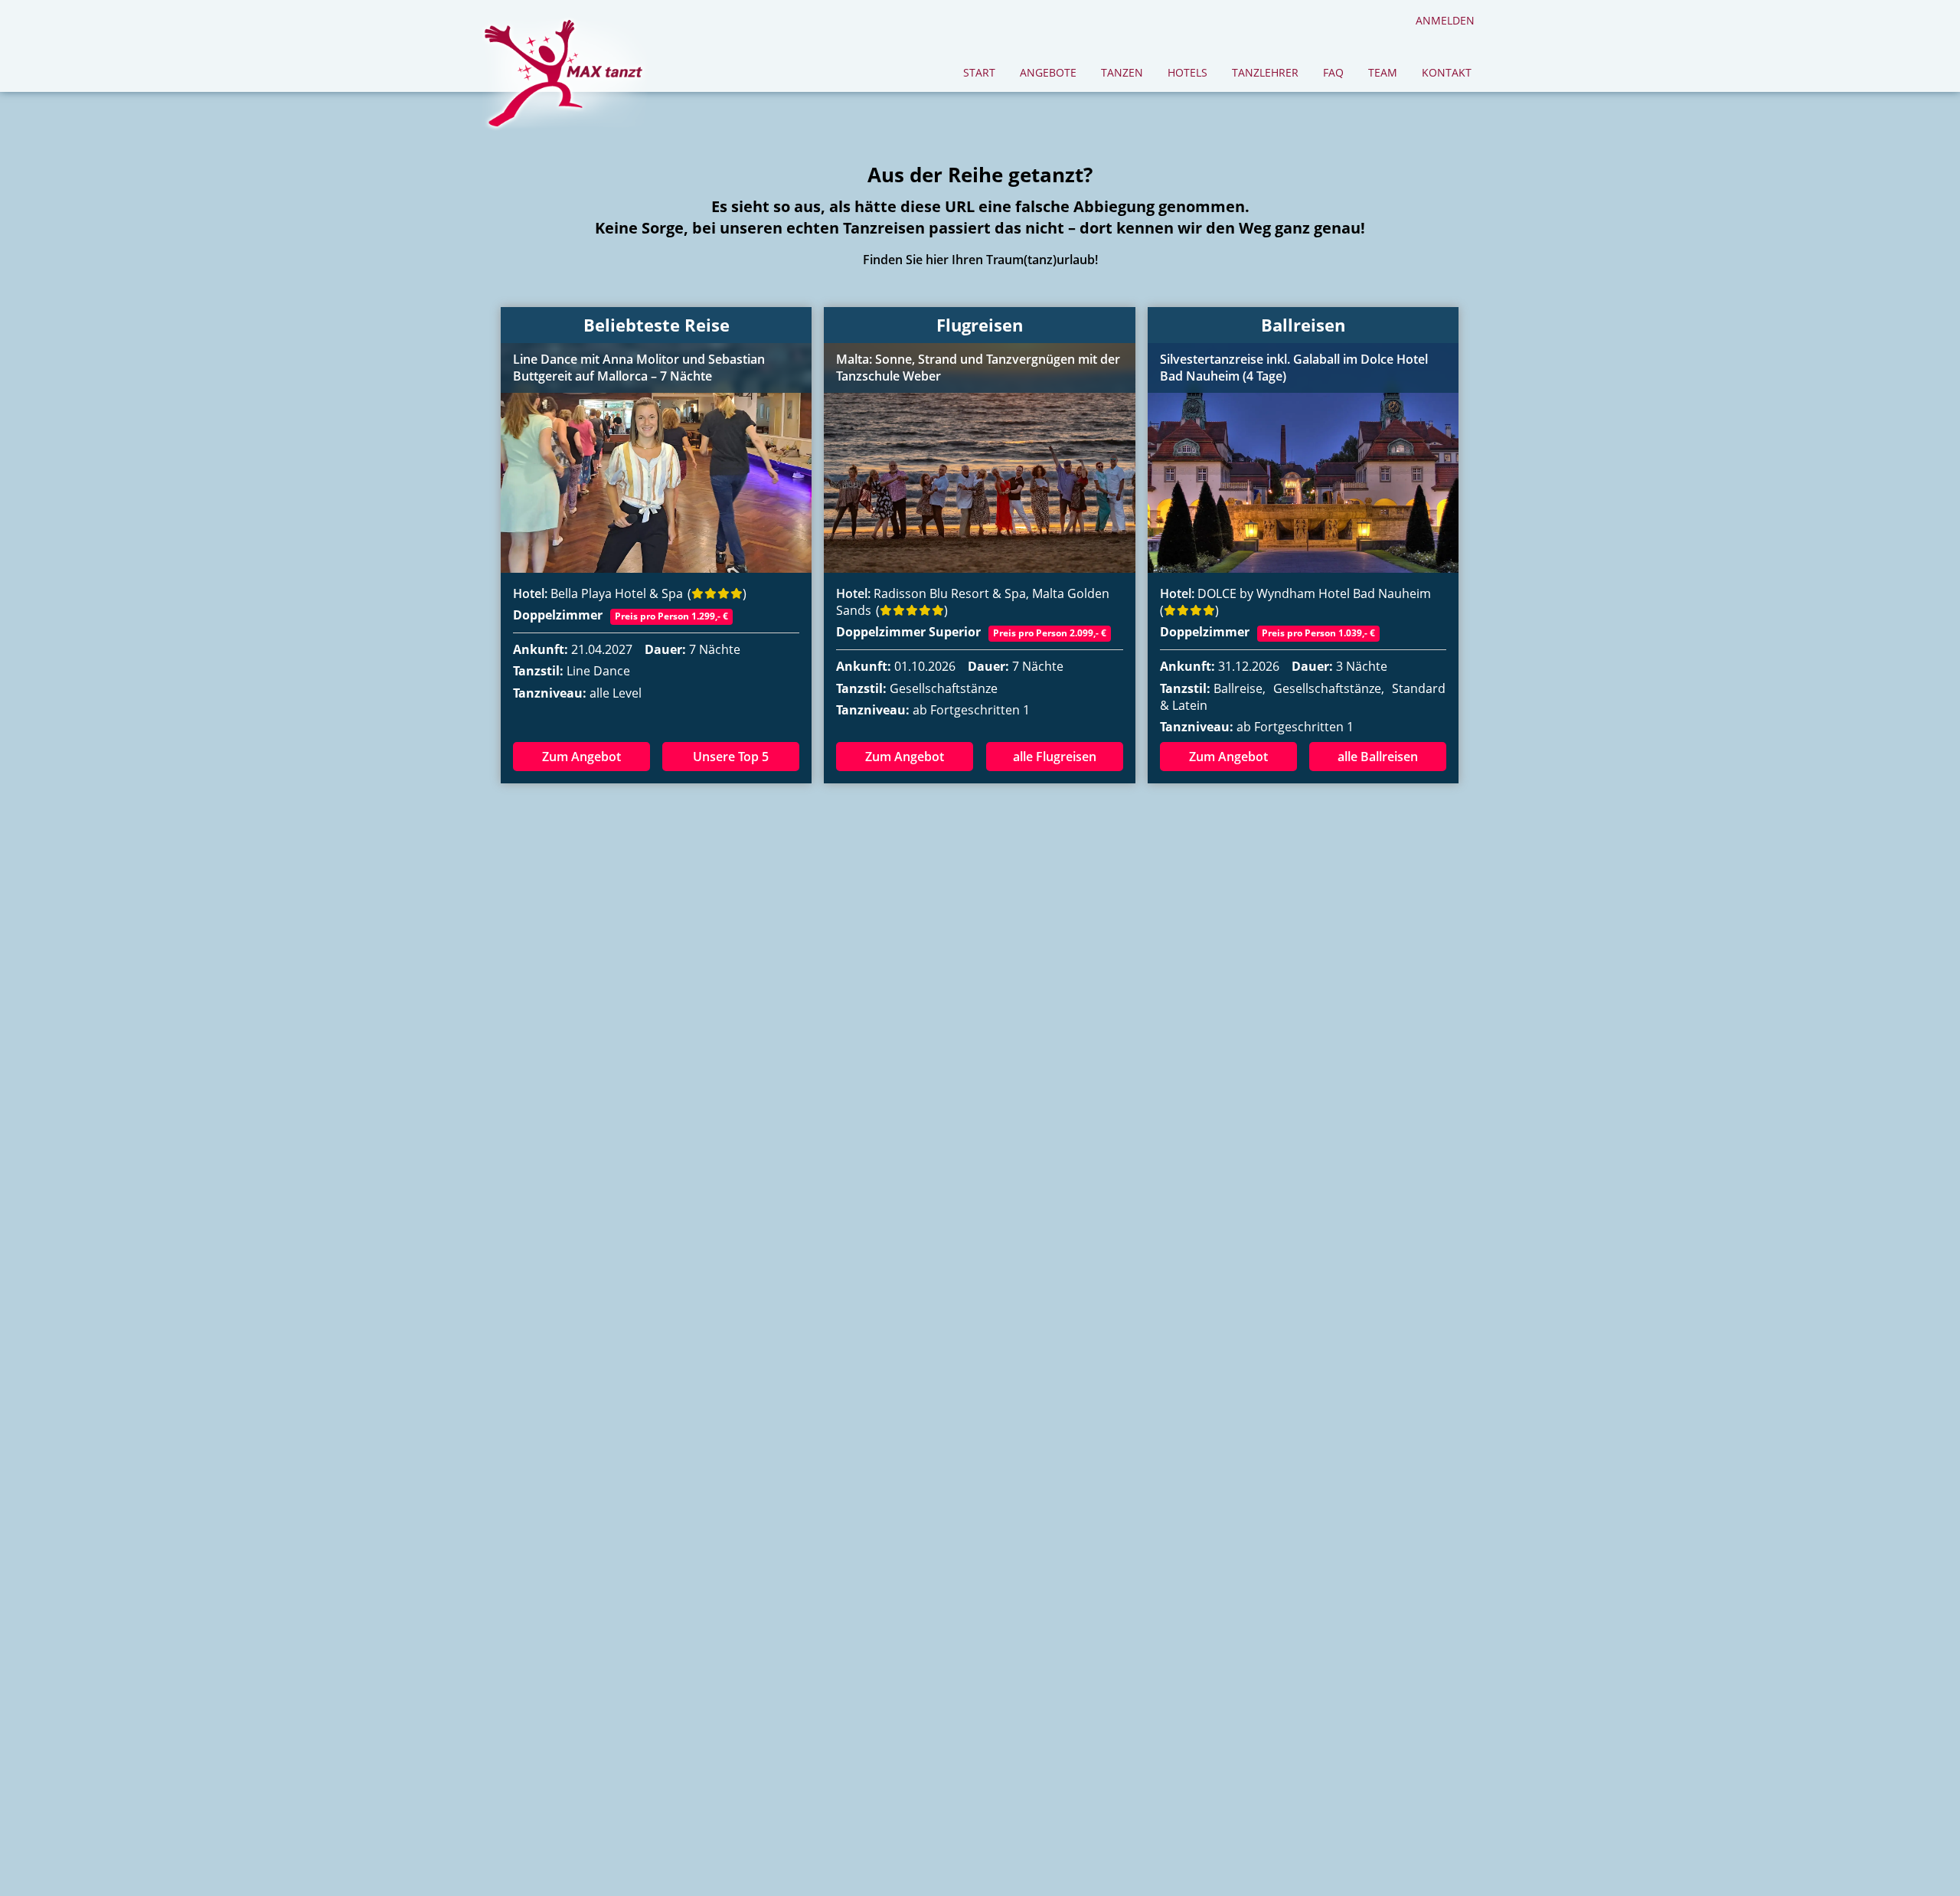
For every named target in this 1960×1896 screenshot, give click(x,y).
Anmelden (1445, 20)
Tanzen (1122, 72)
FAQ (1333, 72)
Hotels (1187, 72)
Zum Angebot (581, 757)
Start (979, 72)
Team (1383, 72)
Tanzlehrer (1265, 72)
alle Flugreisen (1055, 757)
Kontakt (1447, 72)
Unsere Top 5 (731, 757)
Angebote (1048, 72)
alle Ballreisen (1378, 757)
